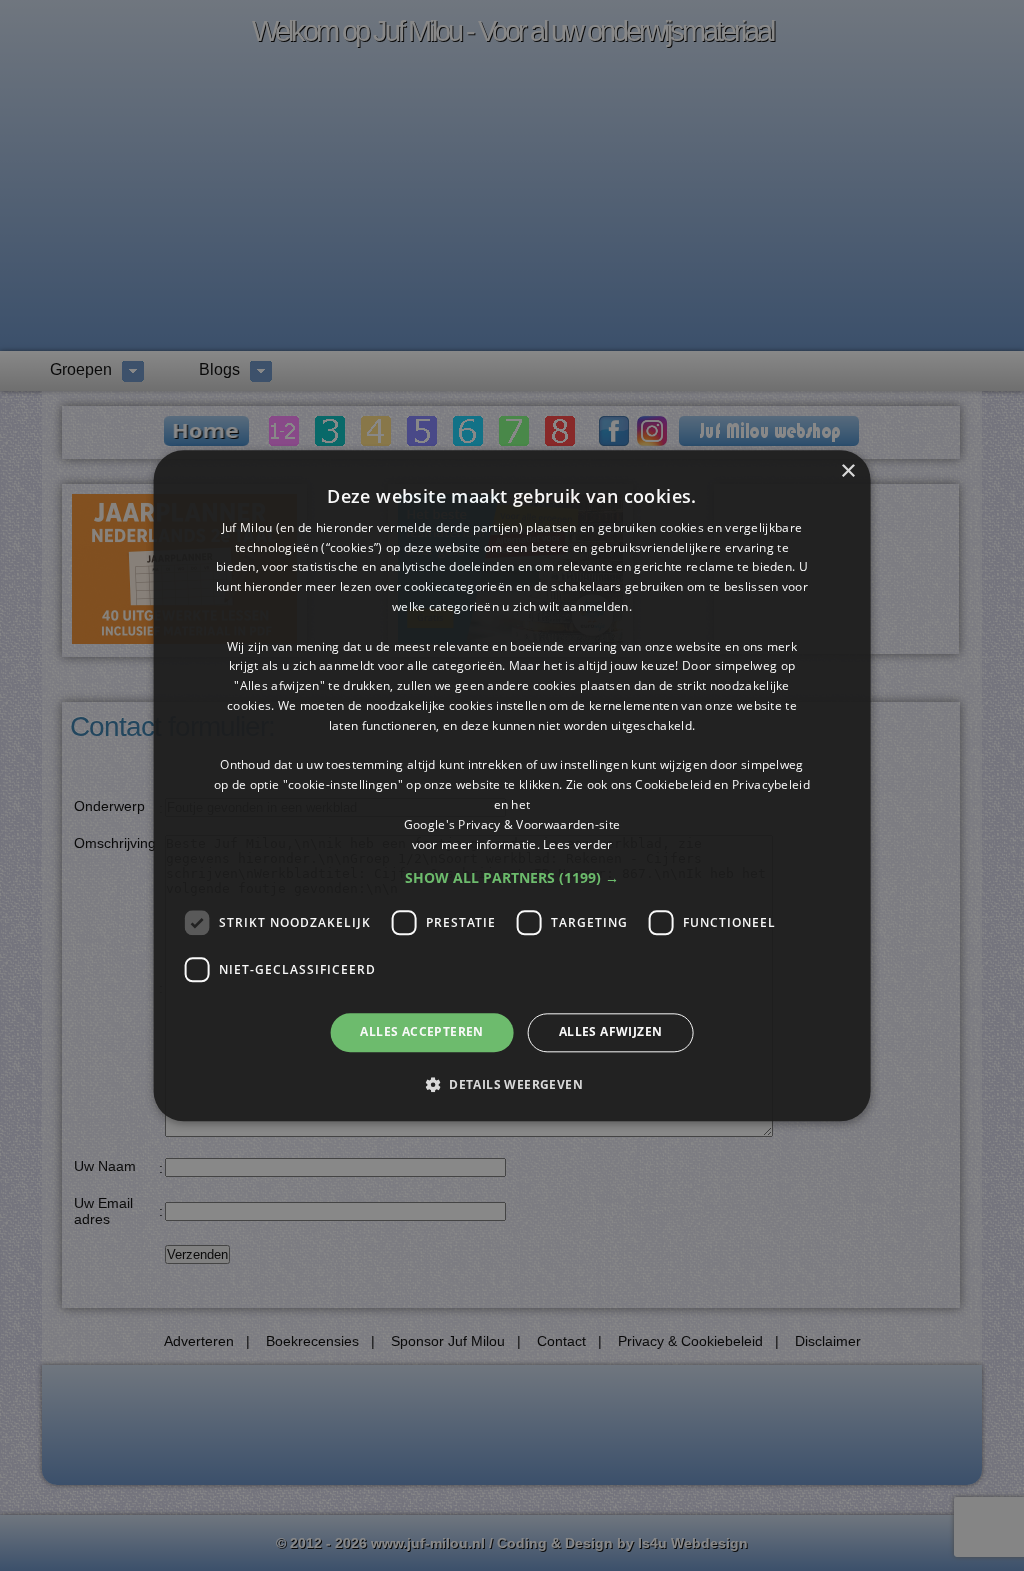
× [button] (847, 471)
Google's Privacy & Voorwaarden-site (512, 824)
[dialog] (512, 785)
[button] (512, 879)
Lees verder (577, 844)
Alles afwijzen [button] (611, 1032)
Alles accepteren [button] (421, 1032)
